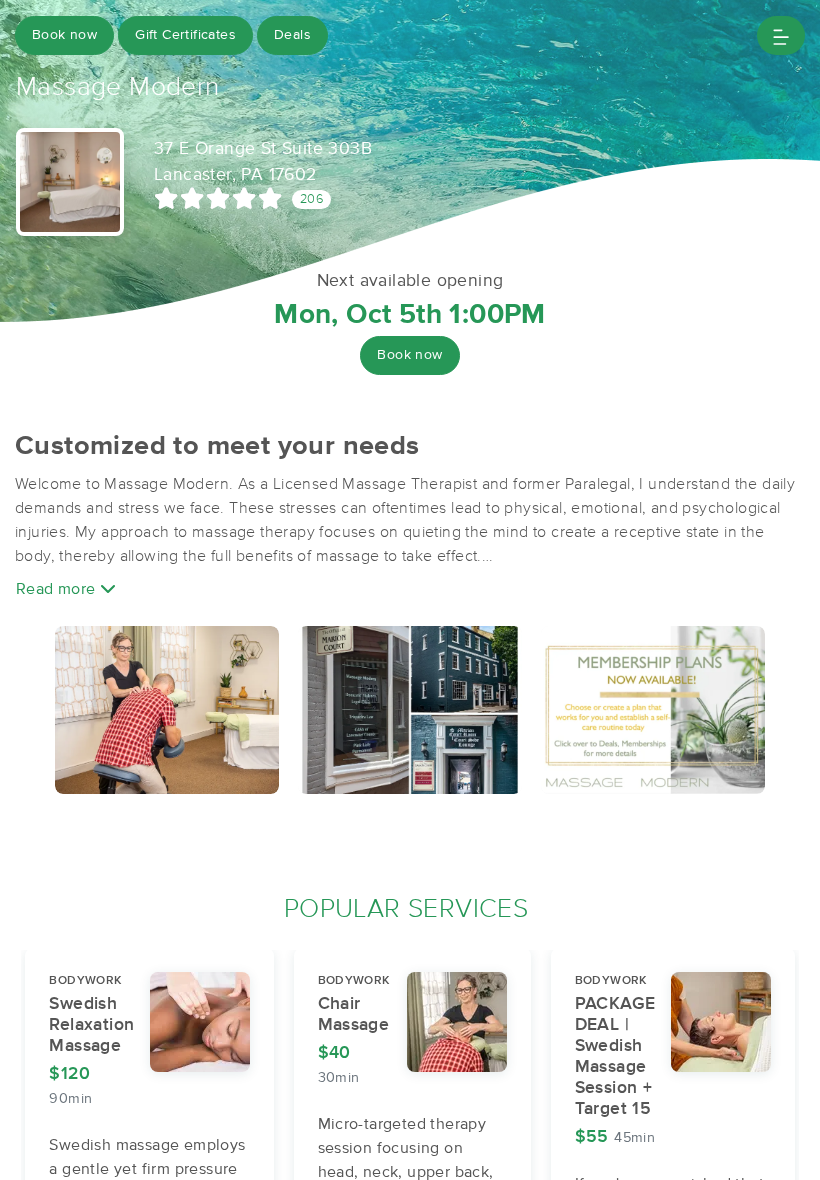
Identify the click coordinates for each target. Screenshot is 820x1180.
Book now (64, 35)
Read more (58, 589)
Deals (292, 35)
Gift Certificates (185, 35)
